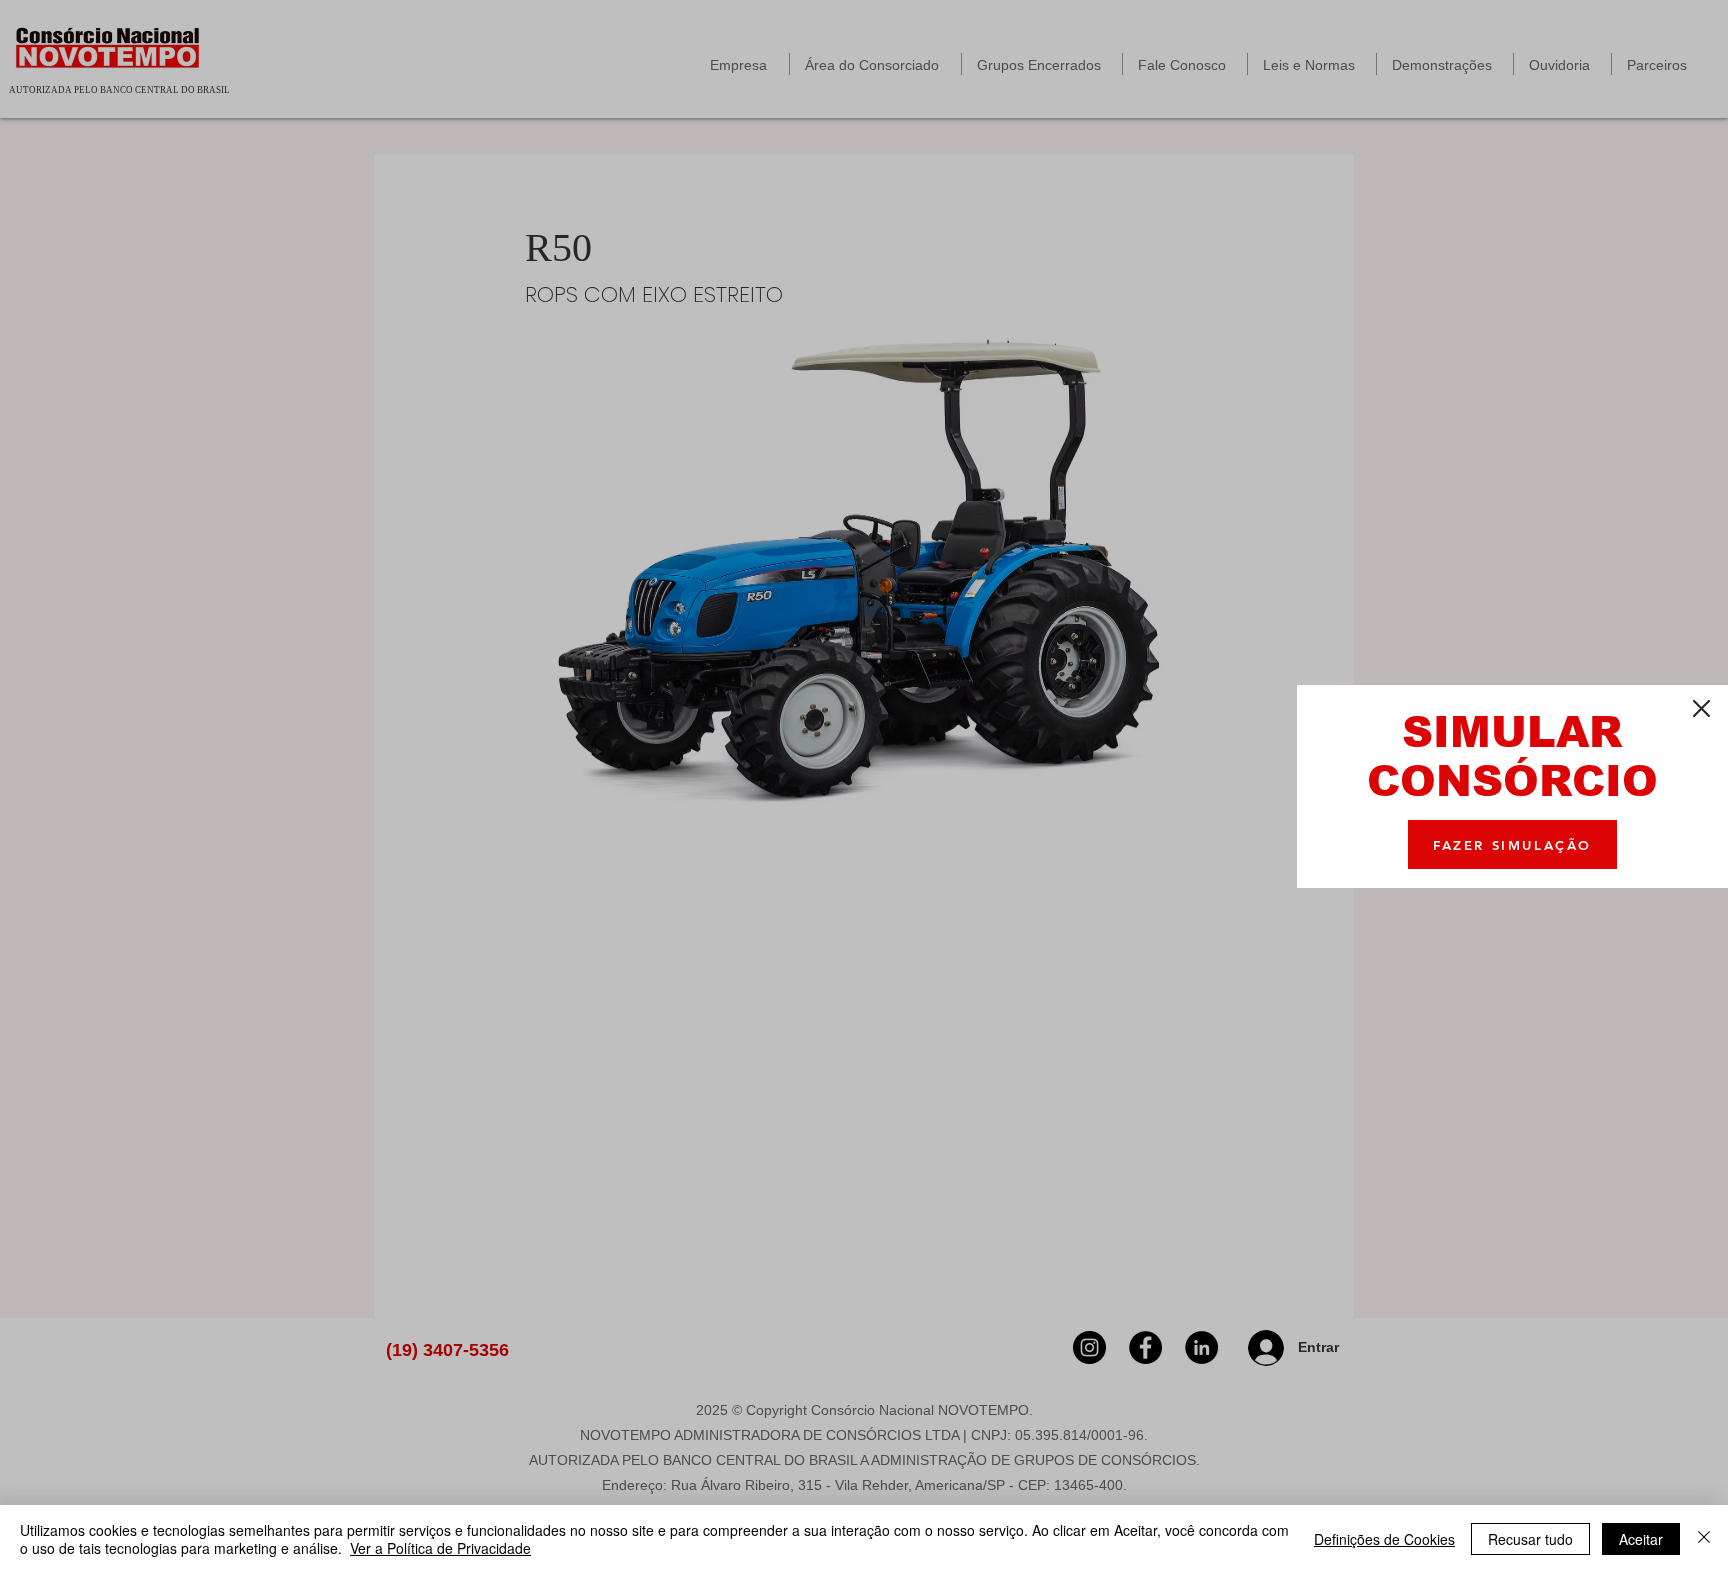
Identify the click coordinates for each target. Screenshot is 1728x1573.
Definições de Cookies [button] (1384, 1539)
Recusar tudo (1530, 1539)
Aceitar (1641, 1539)
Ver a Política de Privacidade (440, 1548)
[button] (1701, 708)
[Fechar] (1704, 1539)
